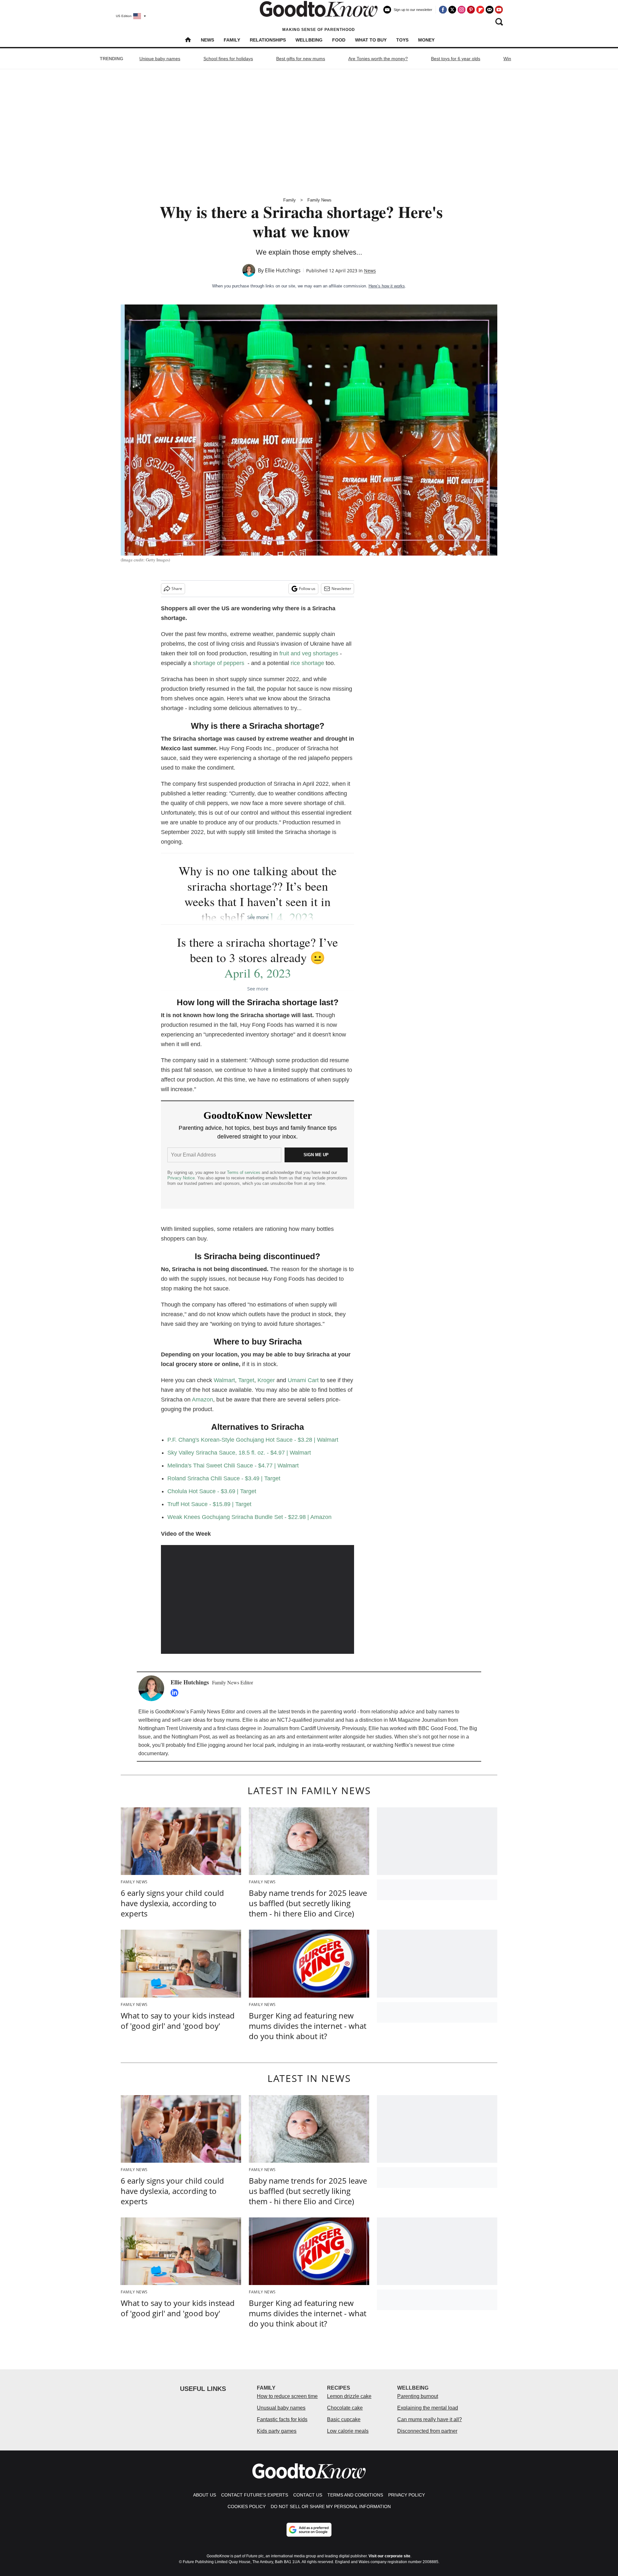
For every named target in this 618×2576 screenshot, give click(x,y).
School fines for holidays (228, 59)
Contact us (308, 2495)
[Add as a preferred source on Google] (309, 2530)
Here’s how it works (387, 286)
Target (246, 1380)
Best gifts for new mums (301, 59)
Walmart (224, 1380)
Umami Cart (303, 1380)
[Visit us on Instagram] (462, 10)
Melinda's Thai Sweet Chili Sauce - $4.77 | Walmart (233, 1466)
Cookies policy (247, 2506)
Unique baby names (160, 59)
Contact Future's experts (255, 2495)
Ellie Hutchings (283, 270)
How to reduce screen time (287, 2396)
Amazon (202, 1400)
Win (507, 59)
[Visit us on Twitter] (452, 10)
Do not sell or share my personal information (331, 2506)
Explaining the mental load (428, 2408)
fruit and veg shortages (309, 653)
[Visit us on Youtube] (499, 10)
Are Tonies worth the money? (378, 59)
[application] (257, 1599)
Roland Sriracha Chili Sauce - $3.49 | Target (224, 1478)
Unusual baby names (281, 2408)
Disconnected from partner (427, 2431)
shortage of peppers (219, 663)
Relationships (268, 40)
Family (232, 40)
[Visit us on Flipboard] (480, 10)
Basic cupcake (344, 2419)
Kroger (266, 1380)
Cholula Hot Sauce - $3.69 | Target (212, 1491)
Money (426, 40)
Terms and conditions (355, 2495)
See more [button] (258, 917)
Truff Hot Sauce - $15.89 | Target (209, 1504)
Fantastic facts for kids (282, 2419)
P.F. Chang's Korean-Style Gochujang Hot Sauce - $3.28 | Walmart (253, 1440)
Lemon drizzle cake (349, 2396)
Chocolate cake (345, 2408)
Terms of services (244, 1172)
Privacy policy (407, 2495)
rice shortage (307, 663)
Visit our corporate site (389, 2556)
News (207, 40)
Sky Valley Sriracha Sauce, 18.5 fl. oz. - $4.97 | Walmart (239, 1453)
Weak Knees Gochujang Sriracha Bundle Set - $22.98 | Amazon (249, 1517)
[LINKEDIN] (176, 1693)
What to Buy (371, 40)
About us (205, 2495)
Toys (402, 40)
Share (177, 589)
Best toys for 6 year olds (456, 59)
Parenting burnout (418, 2396)
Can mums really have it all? (430, 2419)
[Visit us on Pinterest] (471, 10)
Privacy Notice (181, 1178)
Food (339, 40)
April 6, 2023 (258, 973)
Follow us (307, 589)
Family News (319, 200)
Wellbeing (309, 40)
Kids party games (277, 2431)
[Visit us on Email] (490, 10)
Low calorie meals (348, 2431)
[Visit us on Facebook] (443, 10)
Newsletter (341, 589)
